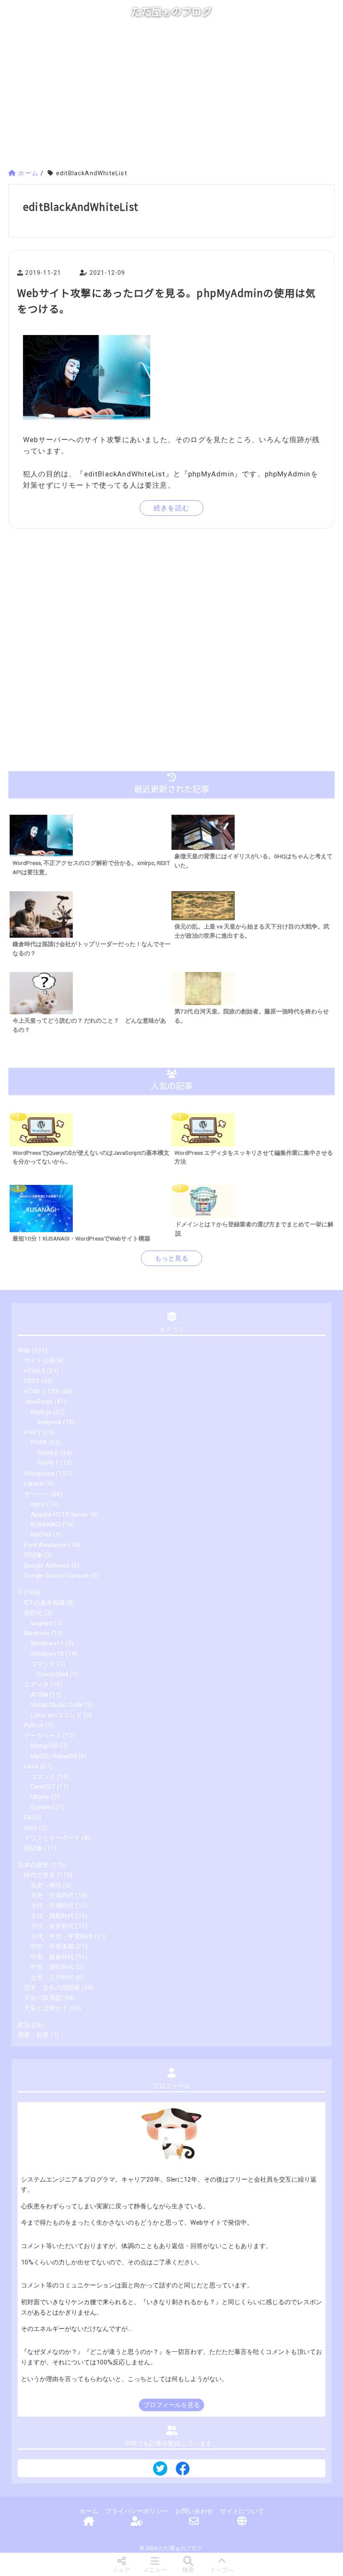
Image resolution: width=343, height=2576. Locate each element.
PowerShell (52, 1674)
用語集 (33, 1555)
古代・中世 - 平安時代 (62, 1936)
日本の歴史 (33, 1865)
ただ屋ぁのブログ (171, 12)
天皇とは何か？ (46, 2008)
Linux (31, 1766)
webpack (49, 1422)
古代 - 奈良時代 (52, 1926)
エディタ (36, 1684)
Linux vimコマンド (56, 1715)
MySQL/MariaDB (54, 1756)
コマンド (43, 1664)
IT (20, 1592)
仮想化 (33, 1613)
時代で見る (40, 1875)
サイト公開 (40, 1361)
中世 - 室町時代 (52, 1967)
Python (34, 1725)
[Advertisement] (171, 97)
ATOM (39, 1695)
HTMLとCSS (42, 1392)
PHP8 (39, 1443)
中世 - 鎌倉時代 (52, 1957)
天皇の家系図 (43, 1998)
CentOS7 (43, 1787)
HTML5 (35, 1371)
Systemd (43, 1807)
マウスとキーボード (52, 1838)
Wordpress (39, 1473)
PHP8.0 (48, 1453)
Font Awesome (45, 1545)
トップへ (222, 2570)
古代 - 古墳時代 (52, 1906)
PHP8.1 (48, 1463)
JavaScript (38, 1402)
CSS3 (32, 1381)
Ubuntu (40, 1797)
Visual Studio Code (57, 1705)
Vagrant (41, 1623)
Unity (31, 1828)
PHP (30, 1433)
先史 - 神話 (46, 1885)
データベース (43, 1736)
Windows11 (47, 1643)
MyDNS (41, 1535)
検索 (188, 2570)
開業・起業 (33, 2035)
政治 (24, 2025)
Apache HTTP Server (60, 1514)
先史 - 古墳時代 (52, 1896)
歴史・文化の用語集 (52, 1988)
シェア (121, 2570)
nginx (38, 1504)
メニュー (155, 2570)
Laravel (34, 1484)
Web (24, 1351)
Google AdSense (47, 1566)
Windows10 (47, 1654)
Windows (37, 1633)
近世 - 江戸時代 (52, 1977)
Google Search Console (56, 1576)
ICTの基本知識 (44, 1603)
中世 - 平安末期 (52, 1947)
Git (28, 1817)
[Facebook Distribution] (183, 2472)
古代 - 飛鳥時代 (52, 1916)
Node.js (41, 1412)
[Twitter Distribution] (160, 2469)
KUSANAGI (46, 1525)
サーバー (36, 1494)
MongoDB (45, 1746)
